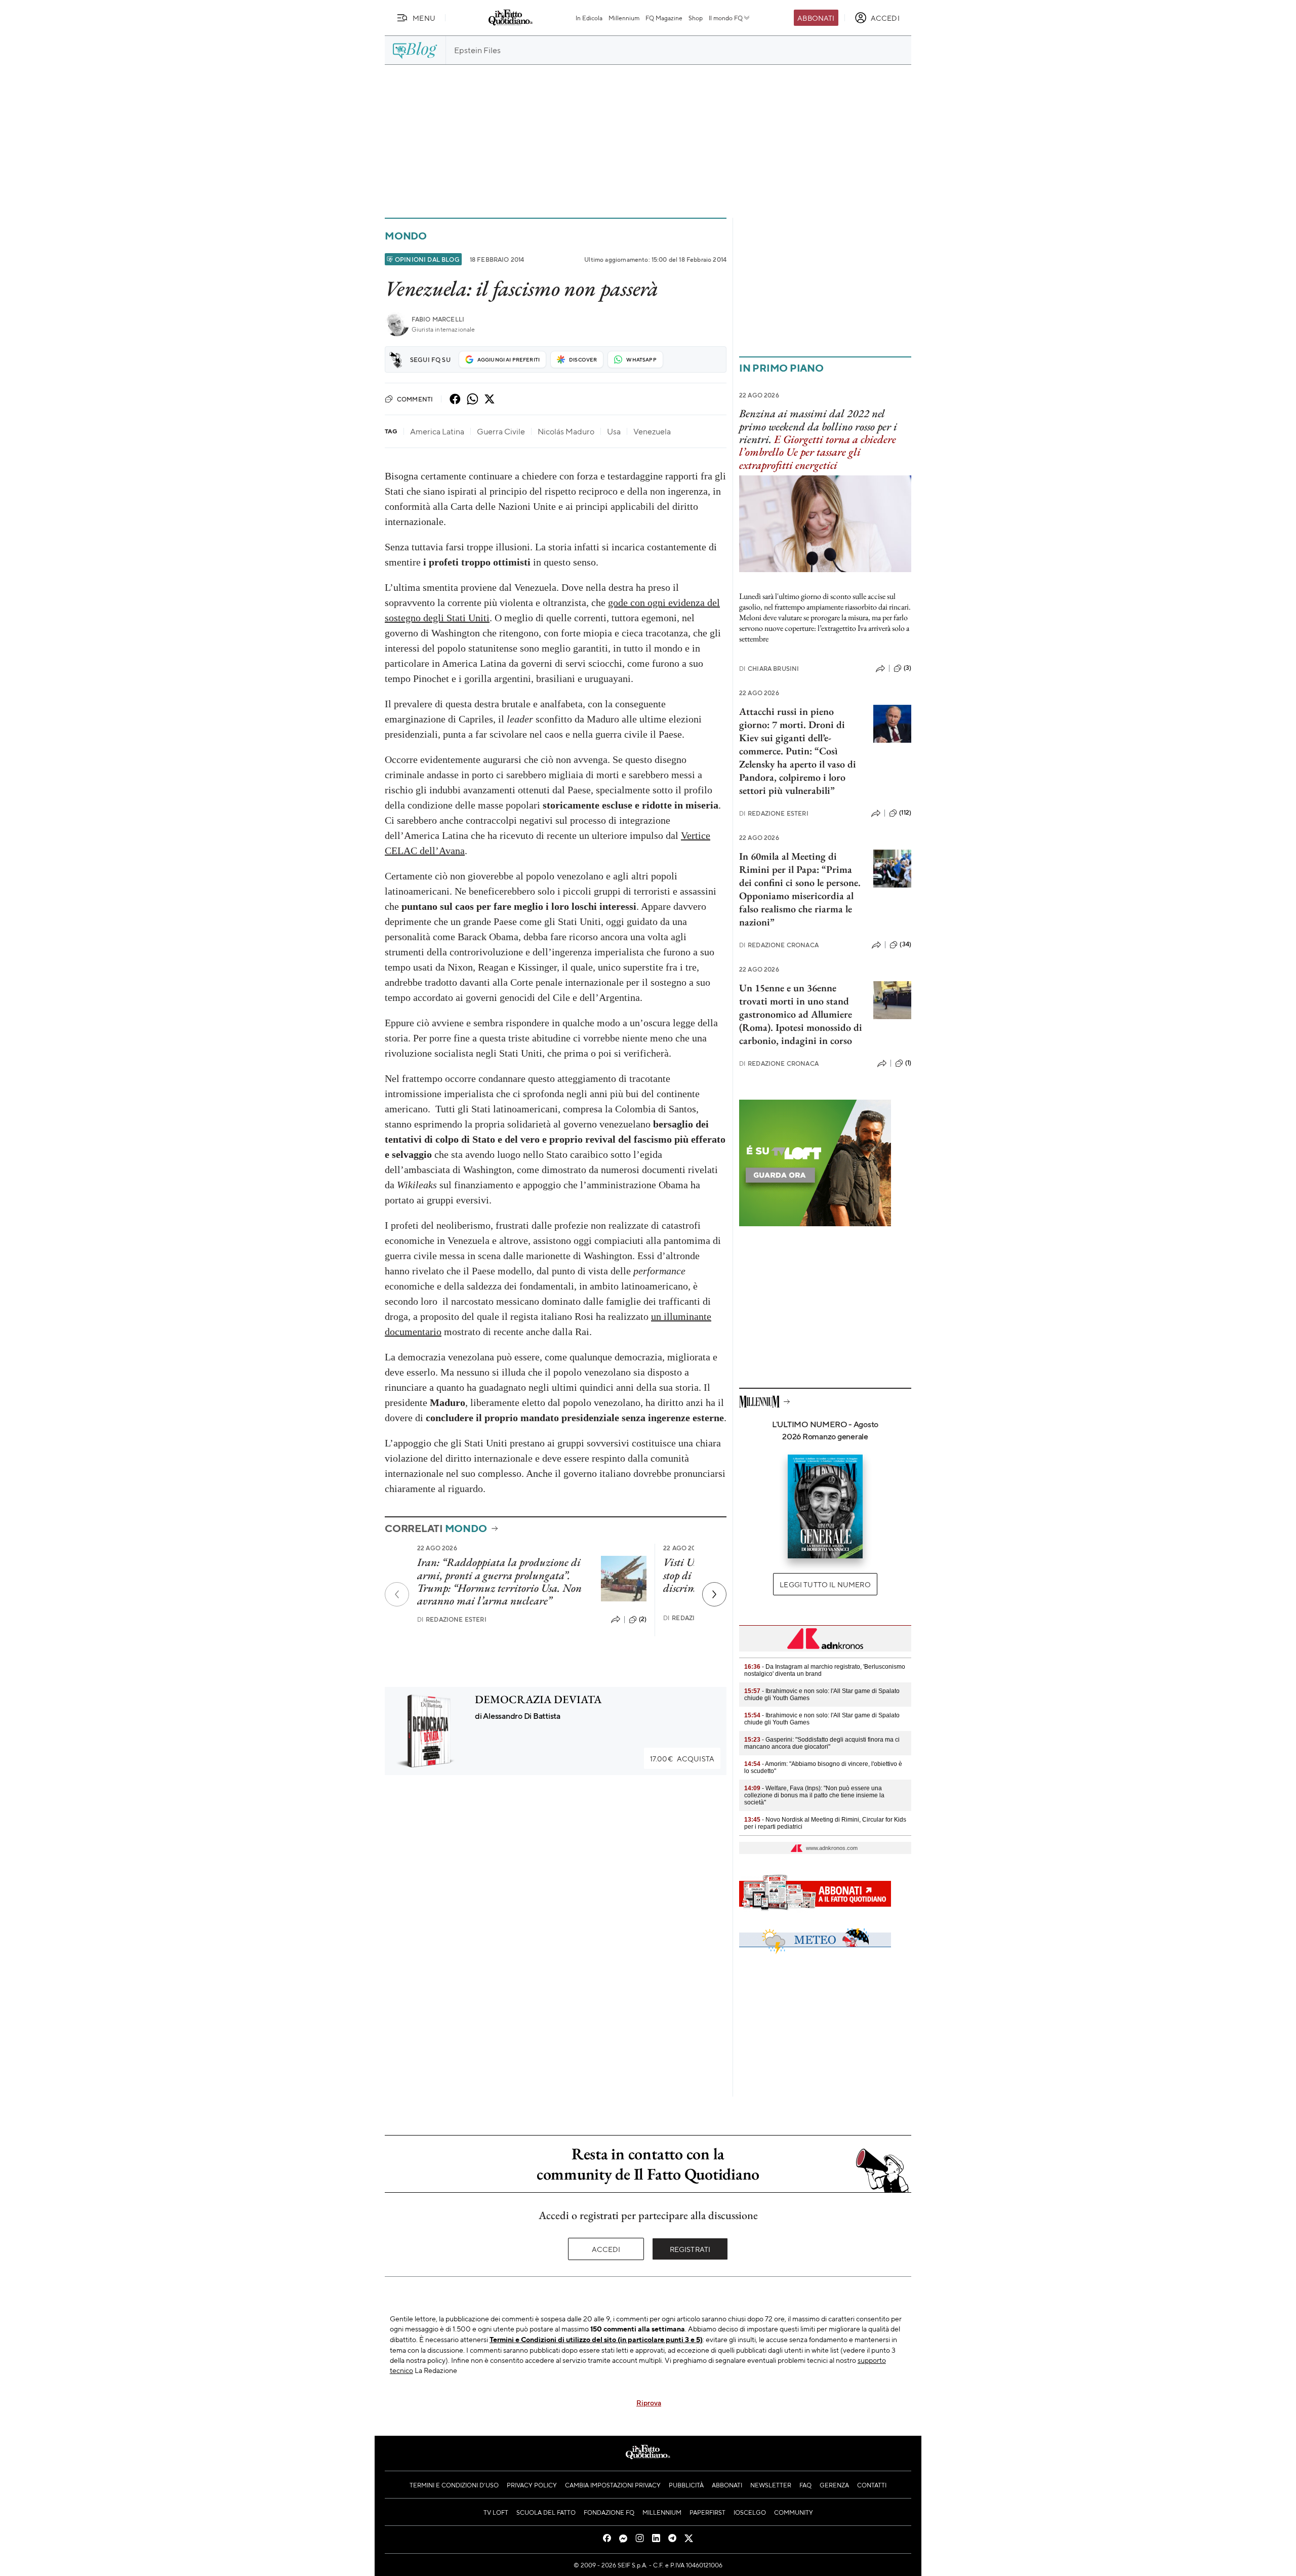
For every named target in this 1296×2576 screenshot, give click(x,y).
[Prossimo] (714, 1594)
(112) (905, 813)
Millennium (624, 18)
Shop (696, 18)
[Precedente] (397, 1594)
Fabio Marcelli (438, 319)
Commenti (415, 399)
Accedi (606, 2249)
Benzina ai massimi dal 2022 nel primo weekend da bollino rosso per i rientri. (818, 426)
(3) (907, 668)
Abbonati (816, 18)
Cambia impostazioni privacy (613, 2485)
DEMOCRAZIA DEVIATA (538, 1699)
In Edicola (589, 18)
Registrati (690, 2249)
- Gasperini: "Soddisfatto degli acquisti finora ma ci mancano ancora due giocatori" (822, 1743)
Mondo (406, 236)
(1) (908, 1063)
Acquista (682, 1758)
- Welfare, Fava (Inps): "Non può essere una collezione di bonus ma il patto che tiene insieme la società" (814, 1795)
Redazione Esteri (452, 1619)
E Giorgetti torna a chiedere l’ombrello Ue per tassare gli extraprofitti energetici (818, 452)
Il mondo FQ (726, 18)
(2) (643, 1619)
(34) (905, 944)
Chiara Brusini (769, 669)
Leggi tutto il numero (825, 1584)
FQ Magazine (664, 18)
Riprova (649, 2402)
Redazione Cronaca (779, 945)
